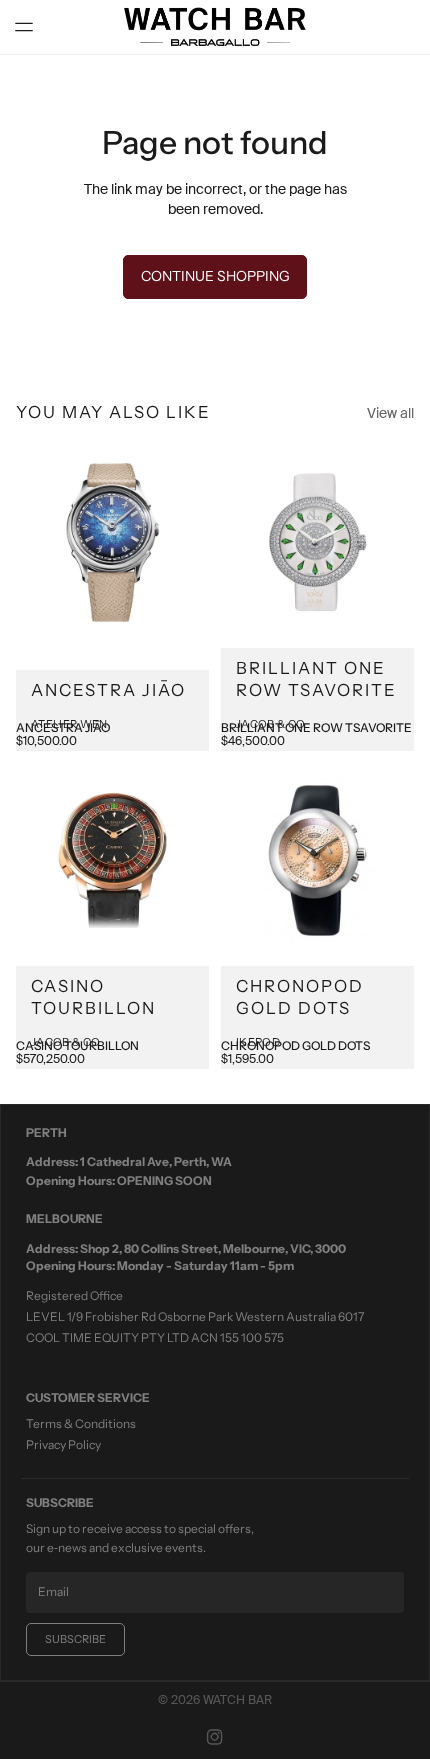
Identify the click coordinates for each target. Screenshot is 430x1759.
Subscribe (75, 1639)
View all (390, 413)
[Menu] (32, 27)
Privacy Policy (63, 1444)
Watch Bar (237, 1700)
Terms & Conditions (81, 1423)
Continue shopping (215, 276)
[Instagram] (214, 1737)
